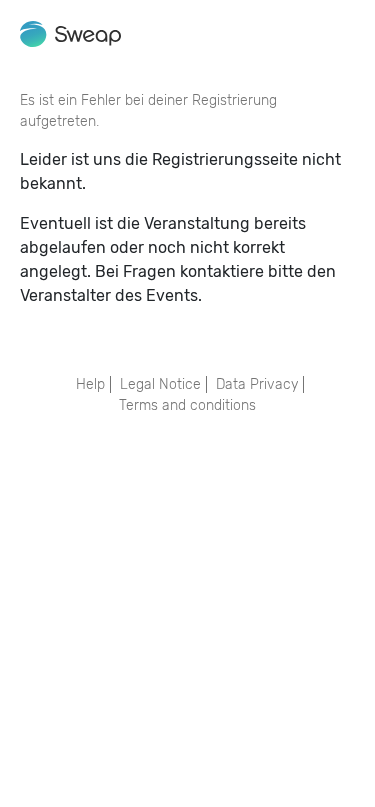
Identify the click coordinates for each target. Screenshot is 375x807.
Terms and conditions (187, 405)
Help (90, 384)
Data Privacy (257, 384)
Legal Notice (160, 384)
